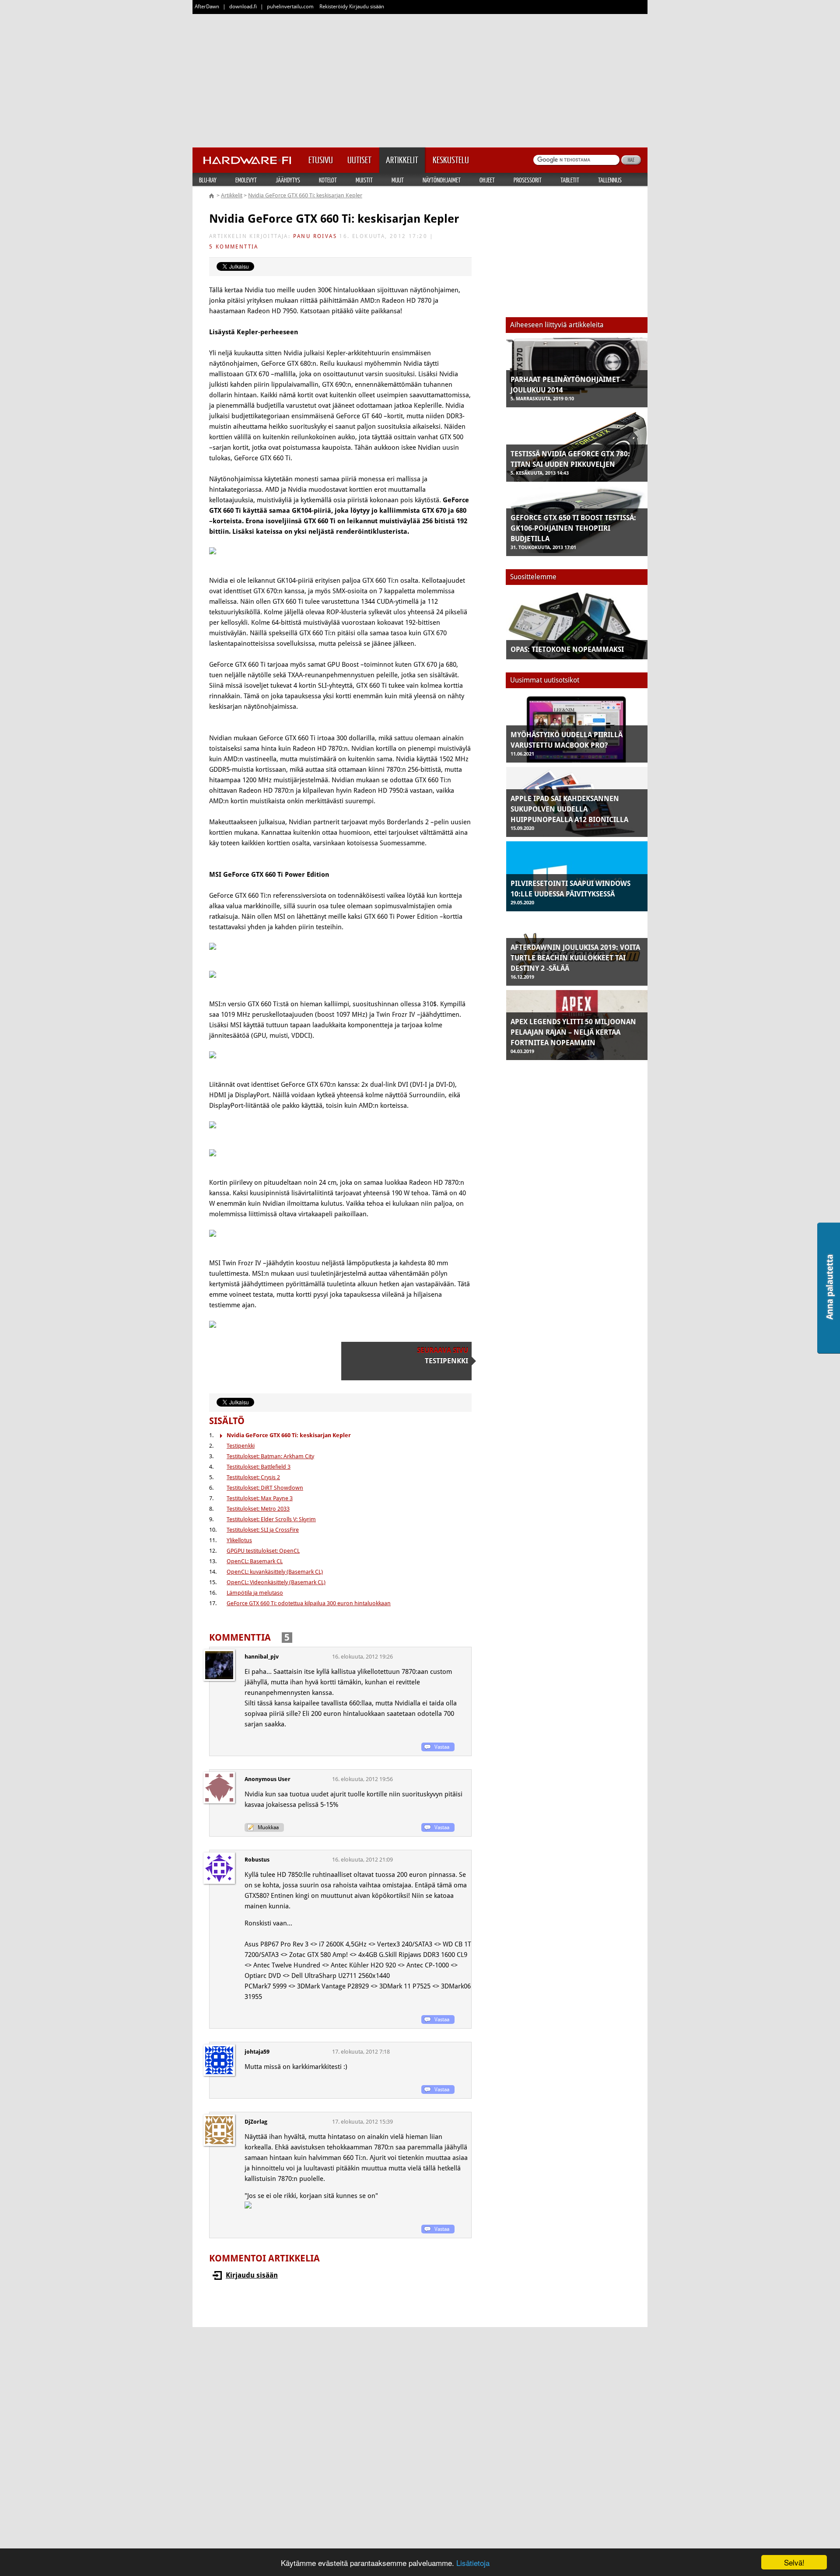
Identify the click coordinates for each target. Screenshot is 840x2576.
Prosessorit (528, 180)
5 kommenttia (234, 247)
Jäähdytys (288, 180)
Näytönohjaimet (442, 180)
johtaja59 (257, 2052)
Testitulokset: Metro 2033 (258, 1509)
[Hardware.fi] (247, 157)
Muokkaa (268, 1827)
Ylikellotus (239, 1540)
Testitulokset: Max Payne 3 (260, 1498)
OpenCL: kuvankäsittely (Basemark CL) (275, 1572)
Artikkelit (232, 195)
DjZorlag (256, 2122)
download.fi (243, 7)
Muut (398, 180)
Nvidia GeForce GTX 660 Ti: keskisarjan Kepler (305, 195)
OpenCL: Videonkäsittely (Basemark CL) (276, 1582)
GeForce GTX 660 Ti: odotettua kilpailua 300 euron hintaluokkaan (309, 1603)
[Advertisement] (420, 79)
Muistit (364, 180)
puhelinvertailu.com (290, 7)
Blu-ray (208, 180)
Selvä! (794, 2562)
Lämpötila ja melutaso (255, 1593)
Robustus (257, 1860)
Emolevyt (246, 180)
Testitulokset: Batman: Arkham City (270, 1456)
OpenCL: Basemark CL (255, 1561)
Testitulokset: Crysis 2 (253, 1477)
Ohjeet (487, 180)
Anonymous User (268, 1779)
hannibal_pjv (262, 1657)
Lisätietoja (473, 2563)
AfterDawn (207, 7)
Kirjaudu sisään (252, 2275)
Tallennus (610, 180)
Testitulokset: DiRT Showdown (265, 1488)
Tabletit (570, 180)
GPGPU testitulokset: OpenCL (263, 1551)
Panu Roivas (315, 236)
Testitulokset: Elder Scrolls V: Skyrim (271, 1519)
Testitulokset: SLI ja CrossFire (263, 1530)
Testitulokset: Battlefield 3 (259, 1467)
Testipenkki (241, 1446)
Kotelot (328, 180)
